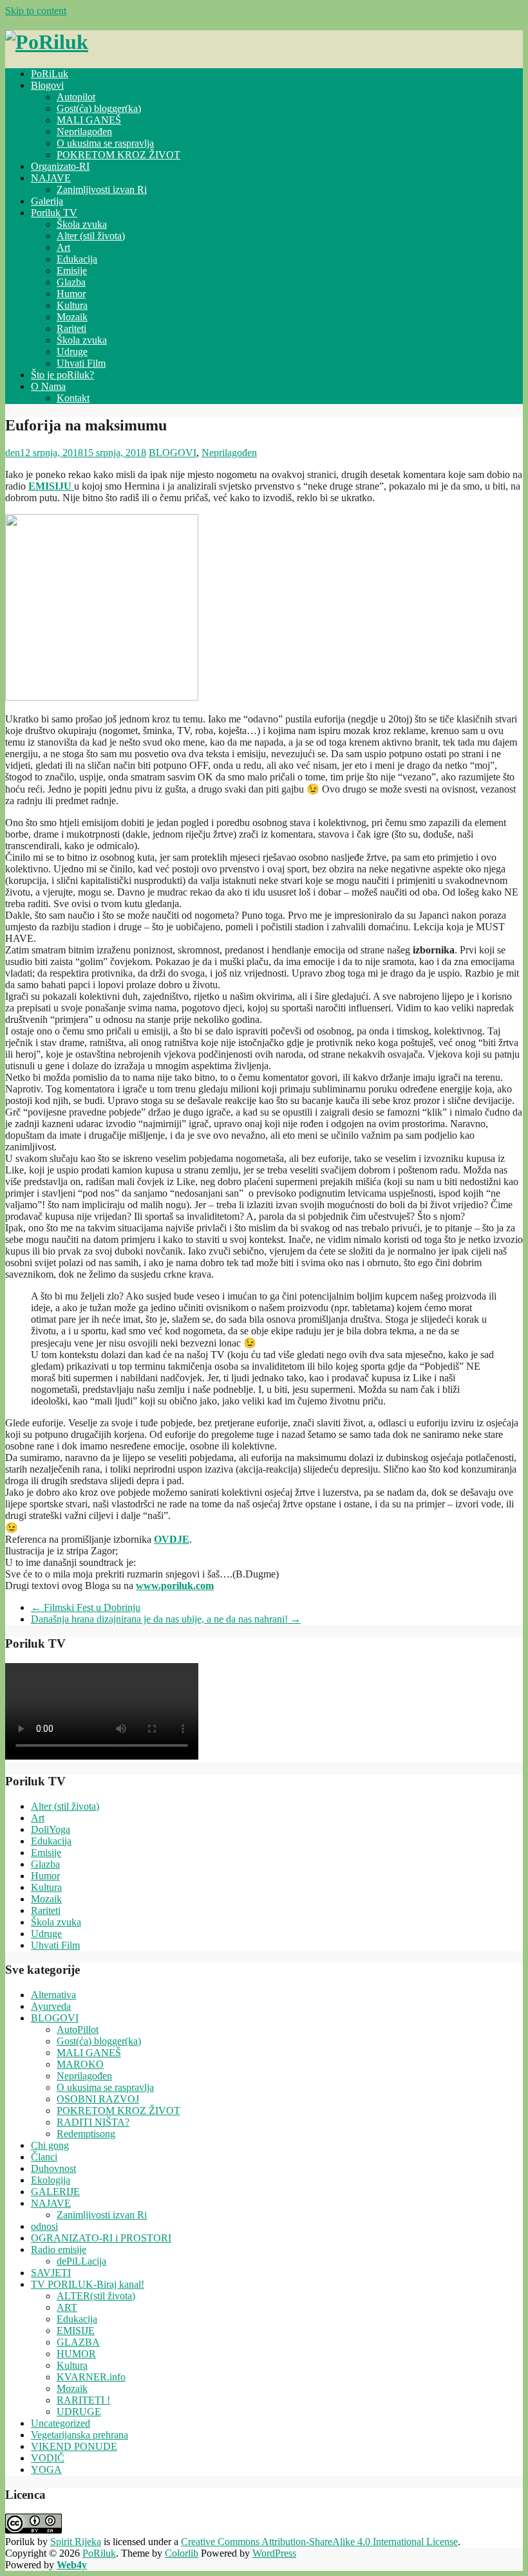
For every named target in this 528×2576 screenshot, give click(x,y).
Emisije (72, 271)
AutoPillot (78, 2029)
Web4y (72, 2565)
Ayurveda (51, 2006)
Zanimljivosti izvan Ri (102, 189)
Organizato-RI (60, 166)
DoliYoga (51, 1829)
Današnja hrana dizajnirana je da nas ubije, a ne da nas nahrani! (166, 1619)
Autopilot (76, 97)
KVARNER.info (91, 2377)
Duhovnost (53, 2168)
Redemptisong (86, 2134)
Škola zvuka (82, 224)
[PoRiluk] (47, 42)
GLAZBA (78, 2342)
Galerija (47, 201)
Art (63, 247)
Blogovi (47, 85)
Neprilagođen (84, 132)
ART (67, 2307)
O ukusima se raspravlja (105, 143)
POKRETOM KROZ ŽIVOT (118, 155)
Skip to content (36, 11)
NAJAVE (51, 178)
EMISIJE (76, 2331)
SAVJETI (51, 2273)
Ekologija (51, 2180)
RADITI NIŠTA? (93, 2122)
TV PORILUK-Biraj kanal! (88, 2284)
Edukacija (77, 259)
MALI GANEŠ (89, 120)
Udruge (72, 352)
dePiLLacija (81, 2261)
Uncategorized (61, 2423)
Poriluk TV (54, 213)
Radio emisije (59, 2249)
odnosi (44, 2226)
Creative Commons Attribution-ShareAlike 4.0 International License (319, 2542)
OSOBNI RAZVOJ (98, 2099)
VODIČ (48, 2458)
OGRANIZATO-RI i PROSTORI (101, 2238)
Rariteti (71, 328)
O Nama (48, 386)
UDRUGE (79, 2412)
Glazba (71, 282)
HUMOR (76, 2354)
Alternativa (53, 1995)
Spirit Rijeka (76, 2542)
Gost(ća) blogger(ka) (99, 108)
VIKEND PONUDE (74, 2446)
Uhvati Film (81, 363)
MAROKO (80, 2064)
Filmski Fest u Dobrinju (86, 1607)
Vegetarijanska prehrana (80, 2435)
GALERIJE (55, 2192)
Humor (71, 294)
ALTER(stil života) (96, 2296)
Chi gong (50, 2145)
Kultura (72, 305)
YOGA (46, 2470)
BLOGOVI (173, 453)
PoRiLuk (50, 74)
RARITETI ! (83, 2400)
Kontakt (73, 398)
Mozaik (72, 317)
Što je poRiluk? (62, 375)
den (13, 453)
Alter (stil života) (91, 236)
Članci (44, 2157)
